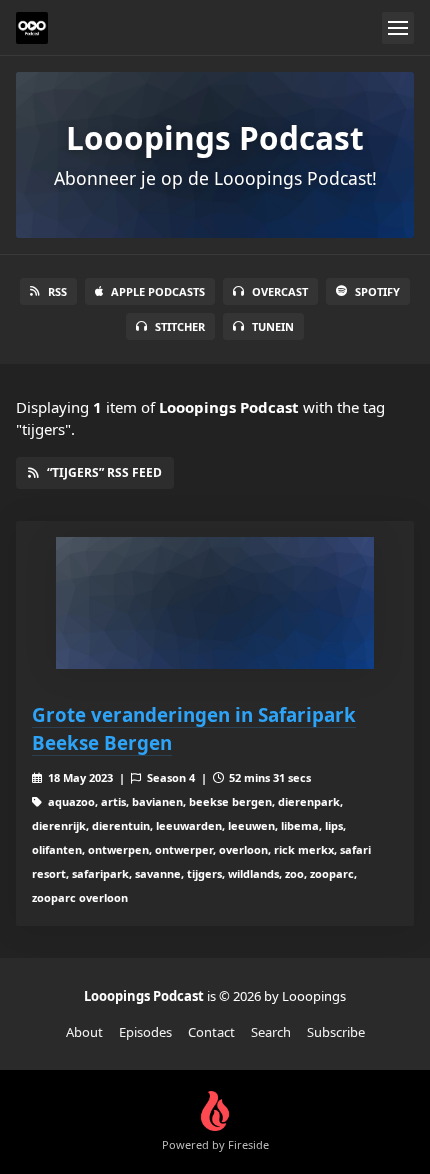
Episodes (145, 1032)
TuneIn (273, 326)
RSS (57, 291)
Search (271, 1032)
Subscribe (336, 1032)
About (84, 1032)
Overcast (280, 291)
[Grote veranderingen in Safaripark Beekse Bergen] (215, 603)
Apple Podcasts (158, 291)
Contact (211, 1032)
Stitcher (180, 326)
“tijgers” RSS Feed (104, 472)
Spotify (377, 291)
